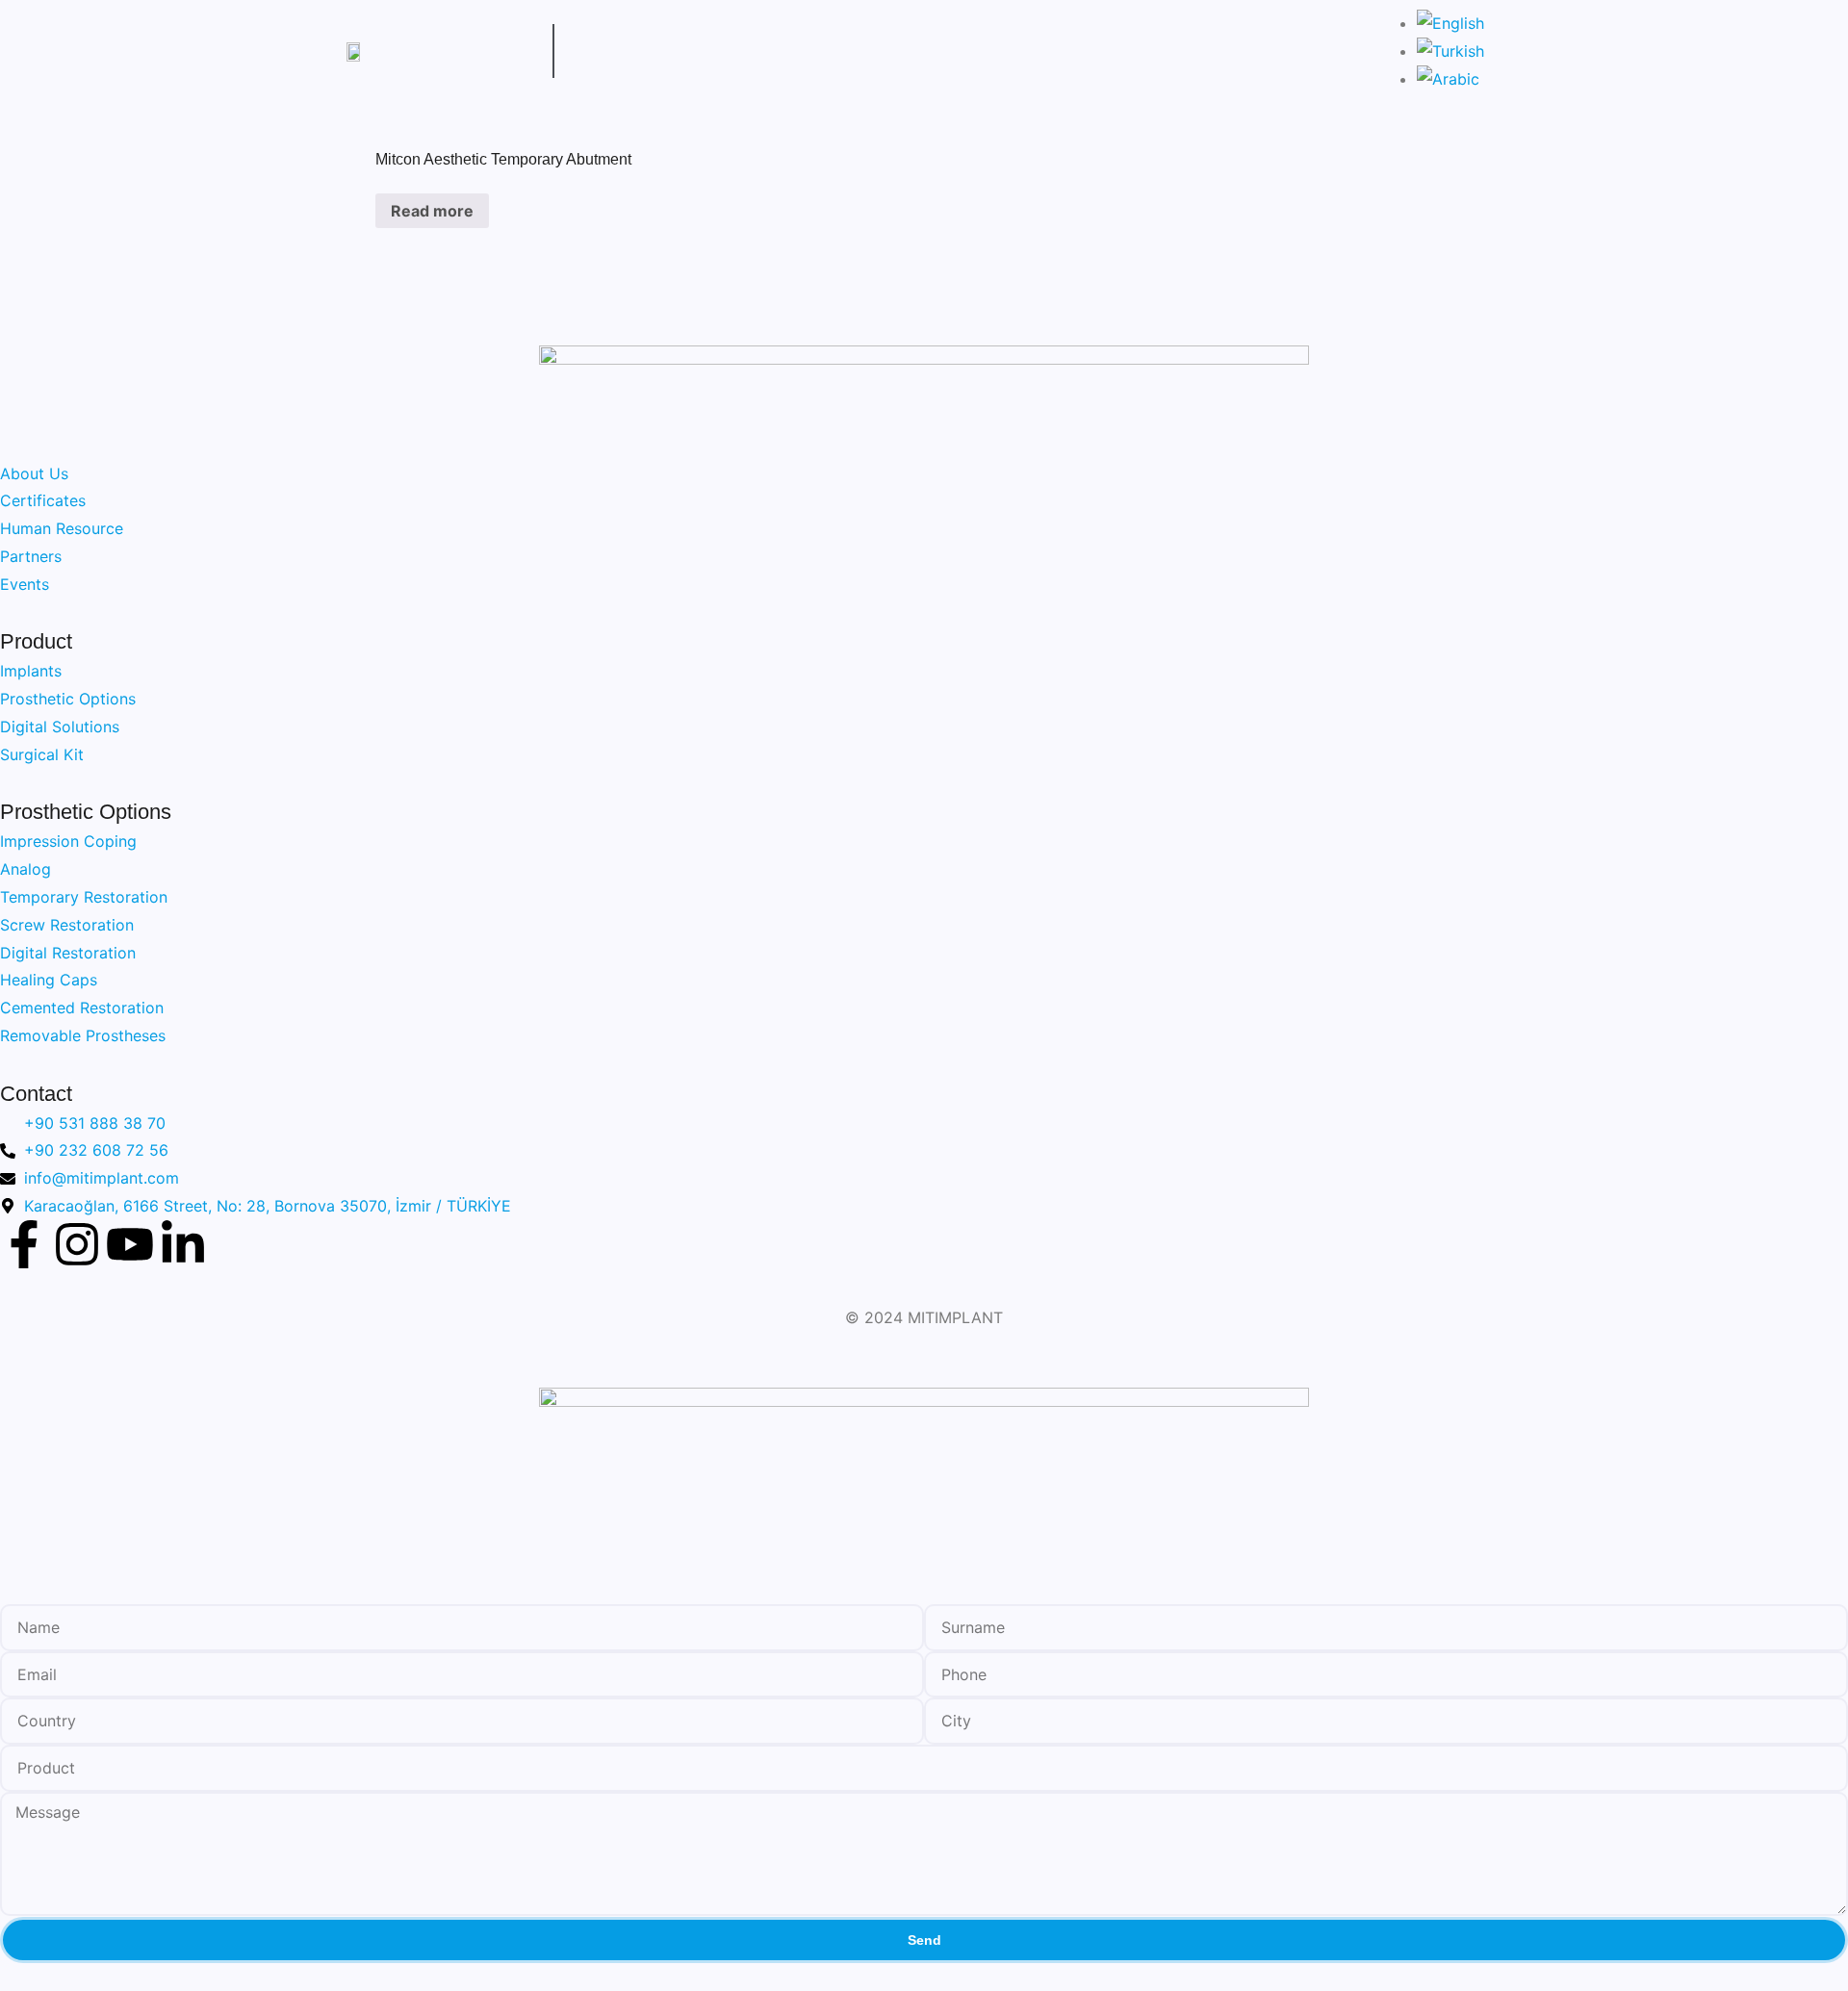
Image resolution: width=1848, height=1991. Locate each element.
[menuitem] (1450, 23)
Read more (432, 211)
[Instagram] (77, 1244)
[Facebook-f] (24, 1244)
